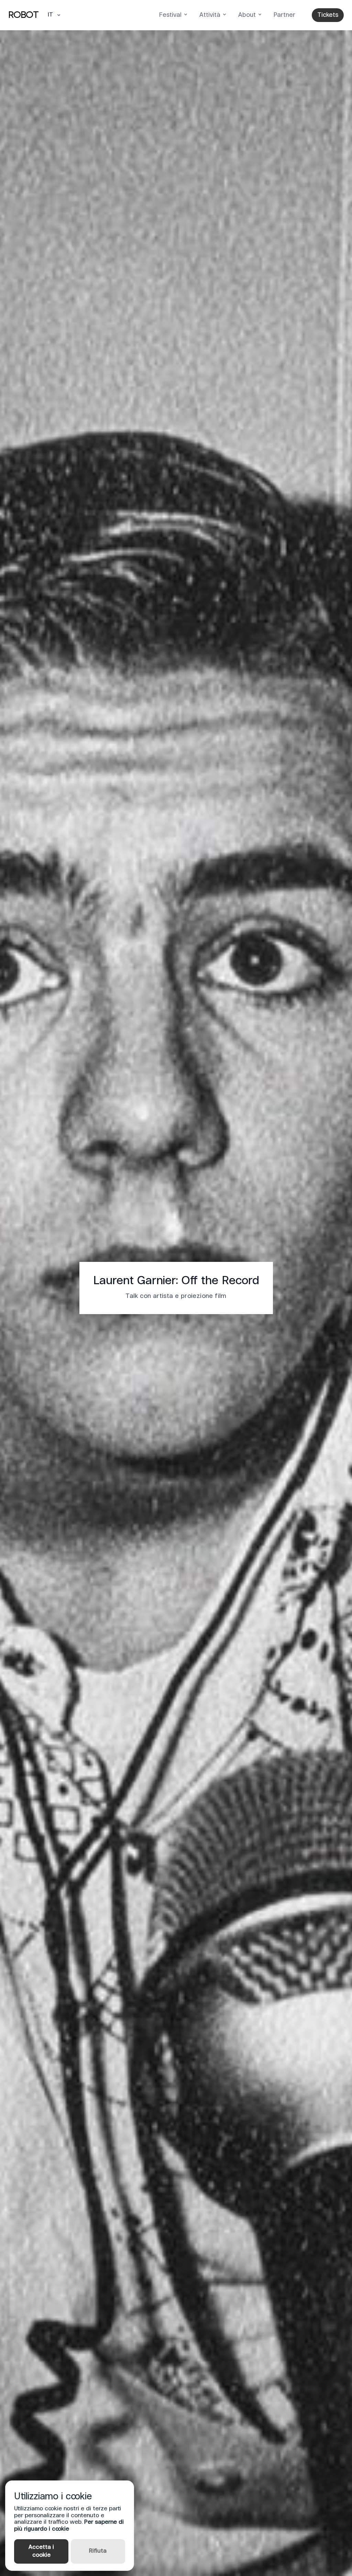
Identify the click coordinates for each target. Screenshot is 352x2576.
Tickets (328, 15)
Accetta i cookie (41, 2551)
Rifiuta (98, 2551)
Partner (284, 15)
